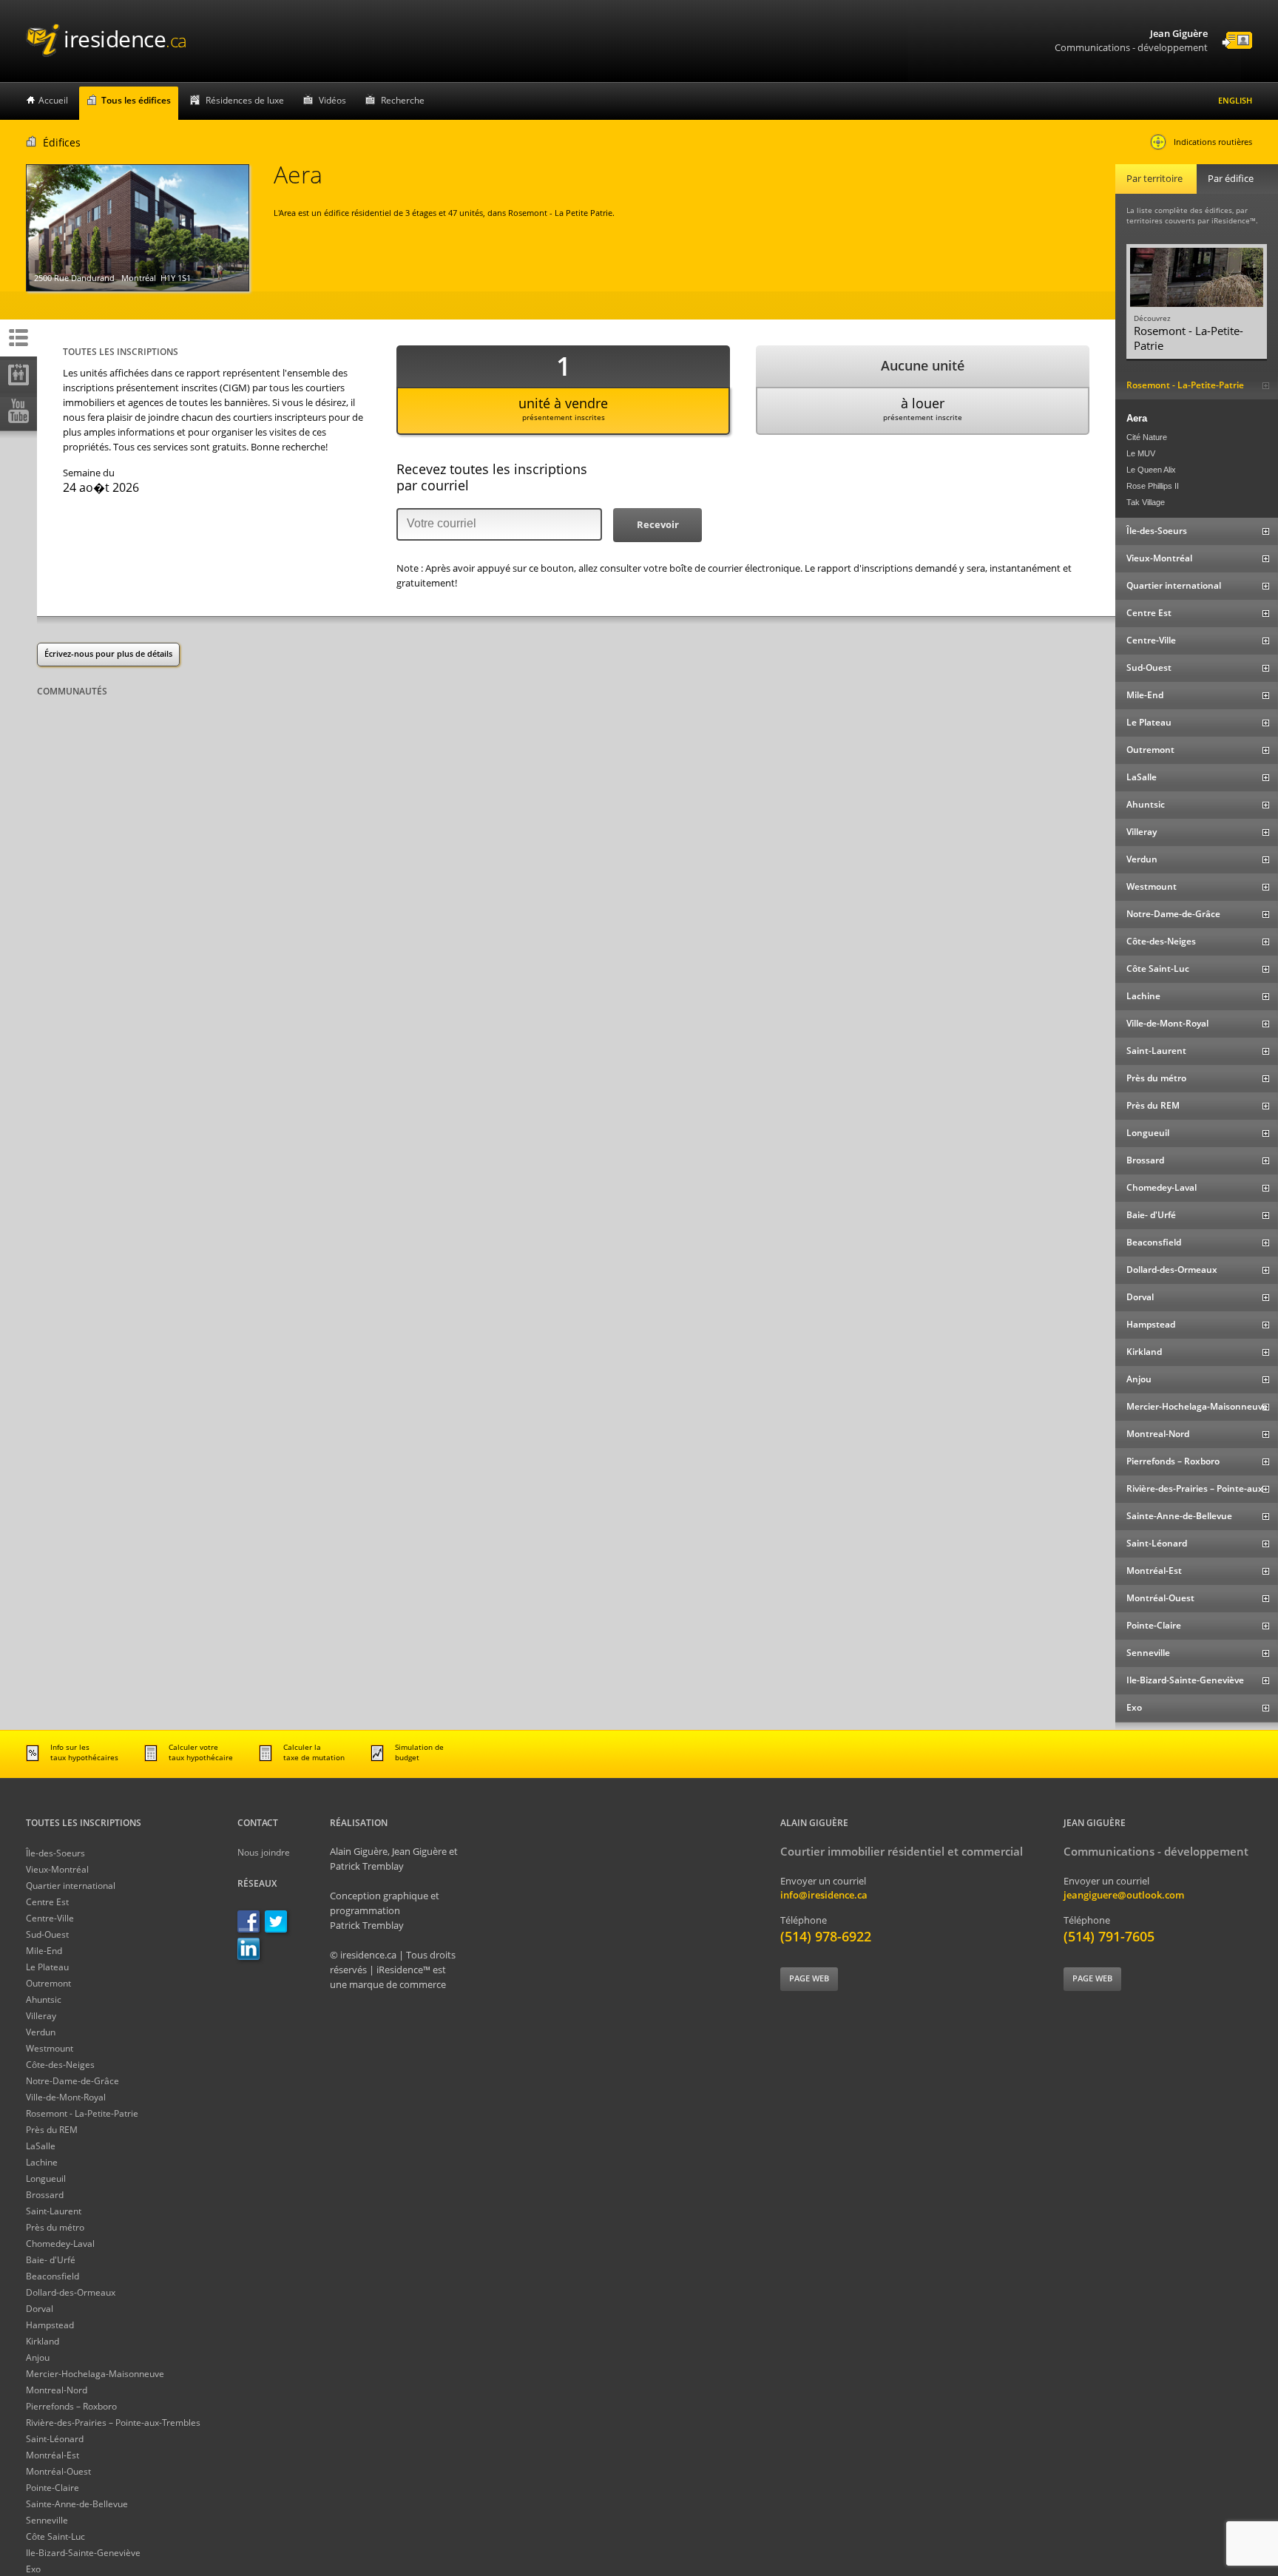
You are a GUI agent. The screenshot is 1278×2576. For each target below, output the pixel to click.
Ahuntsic (44, 1999)
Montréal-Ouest (58, 2471)
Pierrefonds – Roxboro (71, 2406)
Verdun (41, 2032)
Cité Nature (1147, 437)
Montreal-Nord (57, 2390)
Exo (33, 2569)
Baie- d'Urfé (51, 2260)
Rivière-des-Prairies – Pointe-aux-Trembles (113, 2423)
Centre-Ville (50, 1918)
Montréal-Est (53, 2455)
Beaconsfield (53, 2276)
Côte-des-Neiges (60, 2065)
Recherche (403, 100)
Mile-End (44, 1951)
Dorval (40, 2309)
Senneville (47, 2520)
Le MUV (1141, 453)
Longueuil (46, 2178)
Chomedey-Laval (60, 2244)
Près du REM (52, 2130)
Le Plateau (47, 1967)
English (1235, 100)
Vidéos (332, 100)
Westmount (50, 2048)
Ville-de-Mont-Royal (66, 2097)
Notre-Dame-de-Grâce (72, 2081)
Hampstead (50, 2325)
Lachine (42, 2162)
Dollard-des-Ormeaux (71, 2292)
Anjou (38, 2357)
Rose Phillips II (1153, 486)
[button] (657, 525)
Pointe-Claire (53, 2488)
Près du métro (55, 2227)
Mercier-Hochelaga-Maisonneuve (95, 2374)
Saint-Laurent (54, 2211)
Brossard (45, 2195)
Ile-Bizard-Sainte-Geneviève (83, 2553)
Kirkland (43, 2341)
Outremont (48, 1983)
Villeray (41, 2016)
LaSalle (41, 2146)
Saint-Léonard (55, 2439)
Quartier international (71, 1886)
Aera (1137, 418)
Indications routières (1213, 142)
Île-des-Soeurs (55, 1853)
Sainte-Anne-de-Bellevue (77, 2504)
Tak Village (1146, 502)
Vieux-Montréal (57, 1869)
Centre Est (47, 1902)
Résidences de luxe (245, 100)
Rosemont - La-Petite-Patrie (82, 2113)
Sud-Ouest (47, 1934)
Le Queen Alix (1151, 470)
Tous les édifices (136, 100)
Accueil (53, 100)
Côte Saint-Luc (55, 2536)
